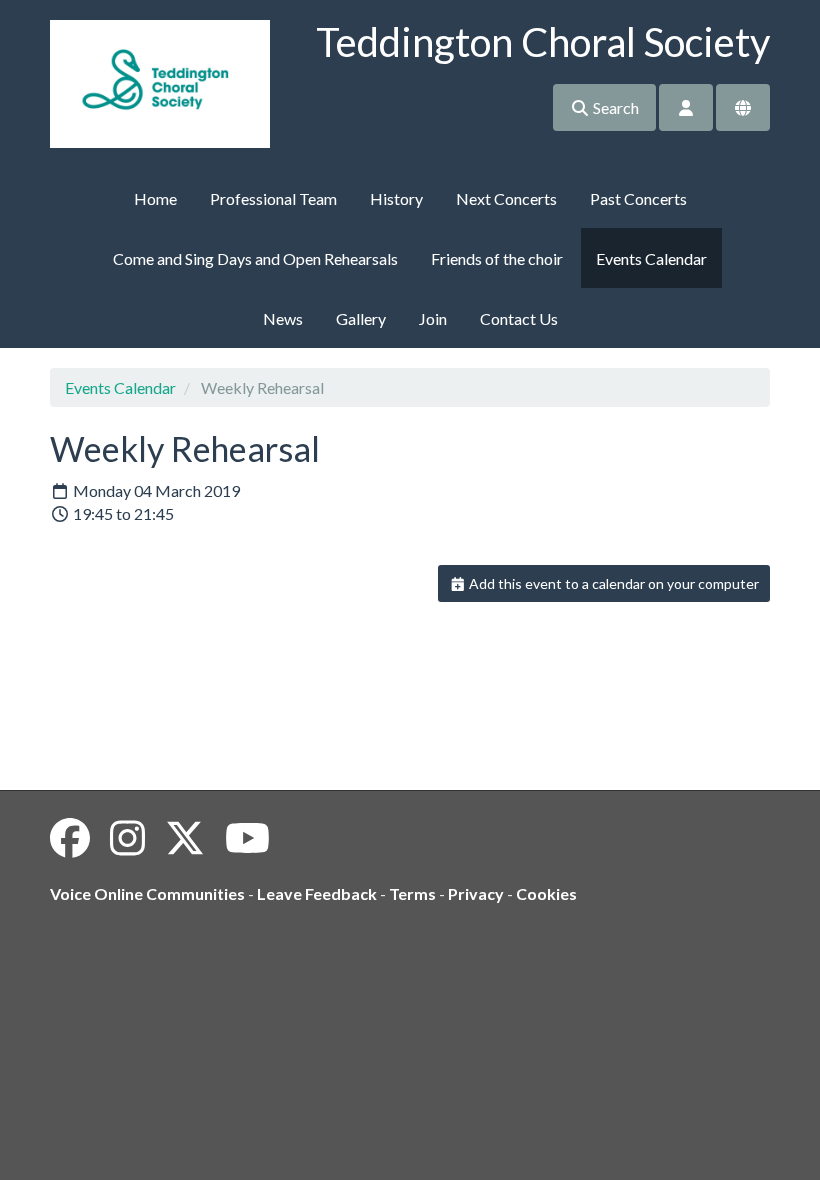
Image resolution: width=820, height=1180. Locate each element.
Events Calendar (651, 258)
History (396, 198)
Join (433, 318)
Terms (412, 893)
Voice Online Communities (147, 893)
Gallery (361, 318)
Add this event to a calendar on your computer (612, 583)
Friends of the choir (497, 258)
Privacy (476, 893)
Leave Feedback (317, 893)
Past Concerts (638, 198)
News (283, 318)
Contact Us (519, 318)
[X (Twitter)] (185, 838)
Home (155, 198)
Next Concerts (506, 198)
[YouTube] (247, 838)
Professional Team (273, 198)
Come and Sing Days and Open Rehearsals (255, 258)
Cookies (546, 893)
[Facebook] (70, 838)
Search (614, 107)
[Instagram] (127, 838)
